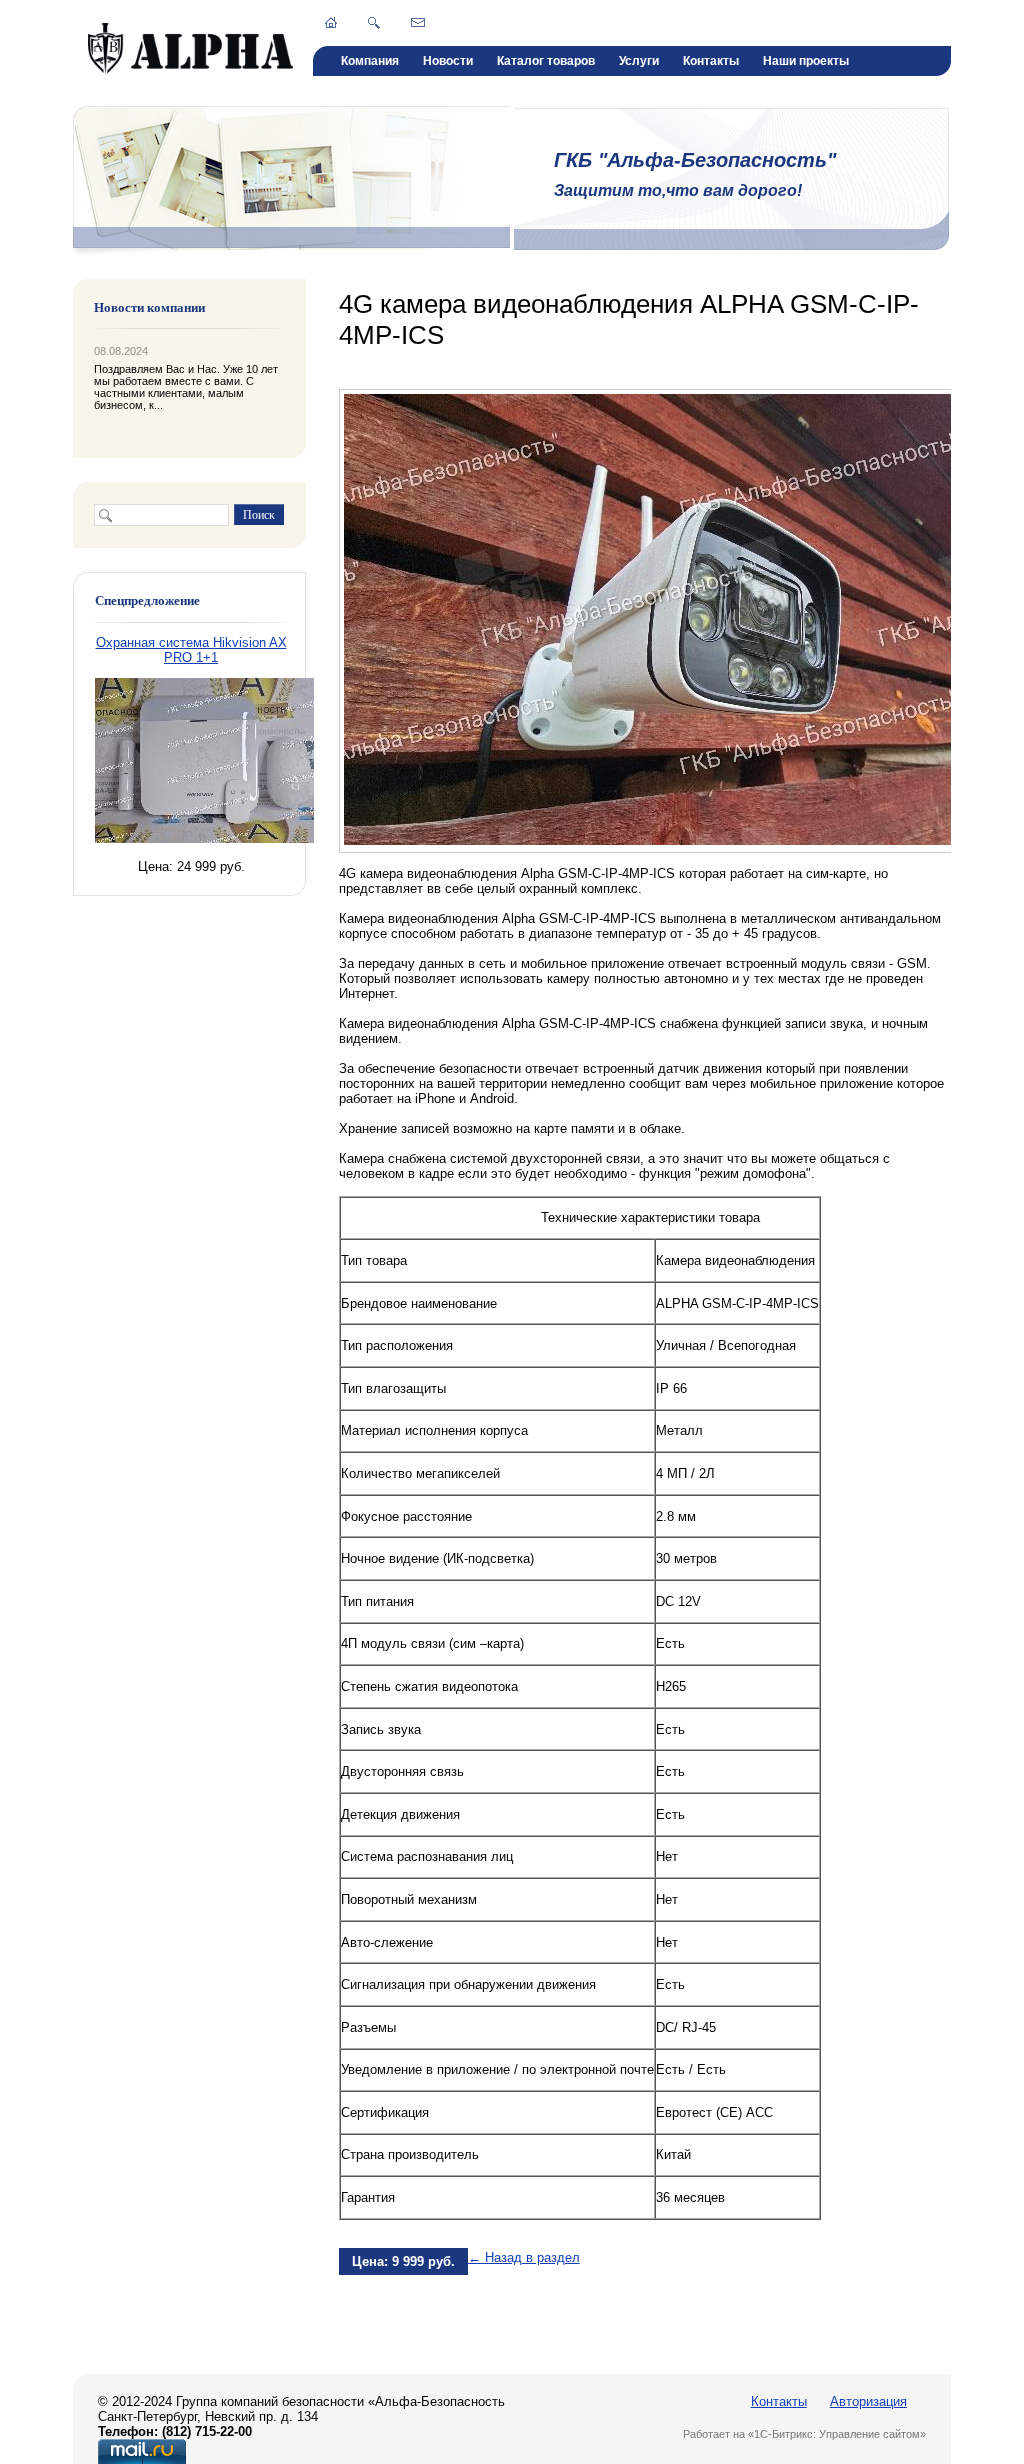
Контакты (711, 61)
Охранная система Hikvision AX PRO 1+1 (191, 650)
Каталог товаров (546, 61)
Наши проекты (806, 61)
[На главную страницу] (190, 70)
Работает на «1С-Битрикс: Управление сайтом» (804, 2434)
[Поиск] (374, 23)
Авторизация (868, 2401)
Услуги (639, 61)
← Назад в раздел (524, 2257)
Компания (370, 61)
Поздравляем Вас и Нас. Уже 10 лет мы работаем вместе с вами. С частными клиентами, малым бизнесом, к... (186, 387)
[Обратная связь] (418, 22)
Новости (448, 61)
